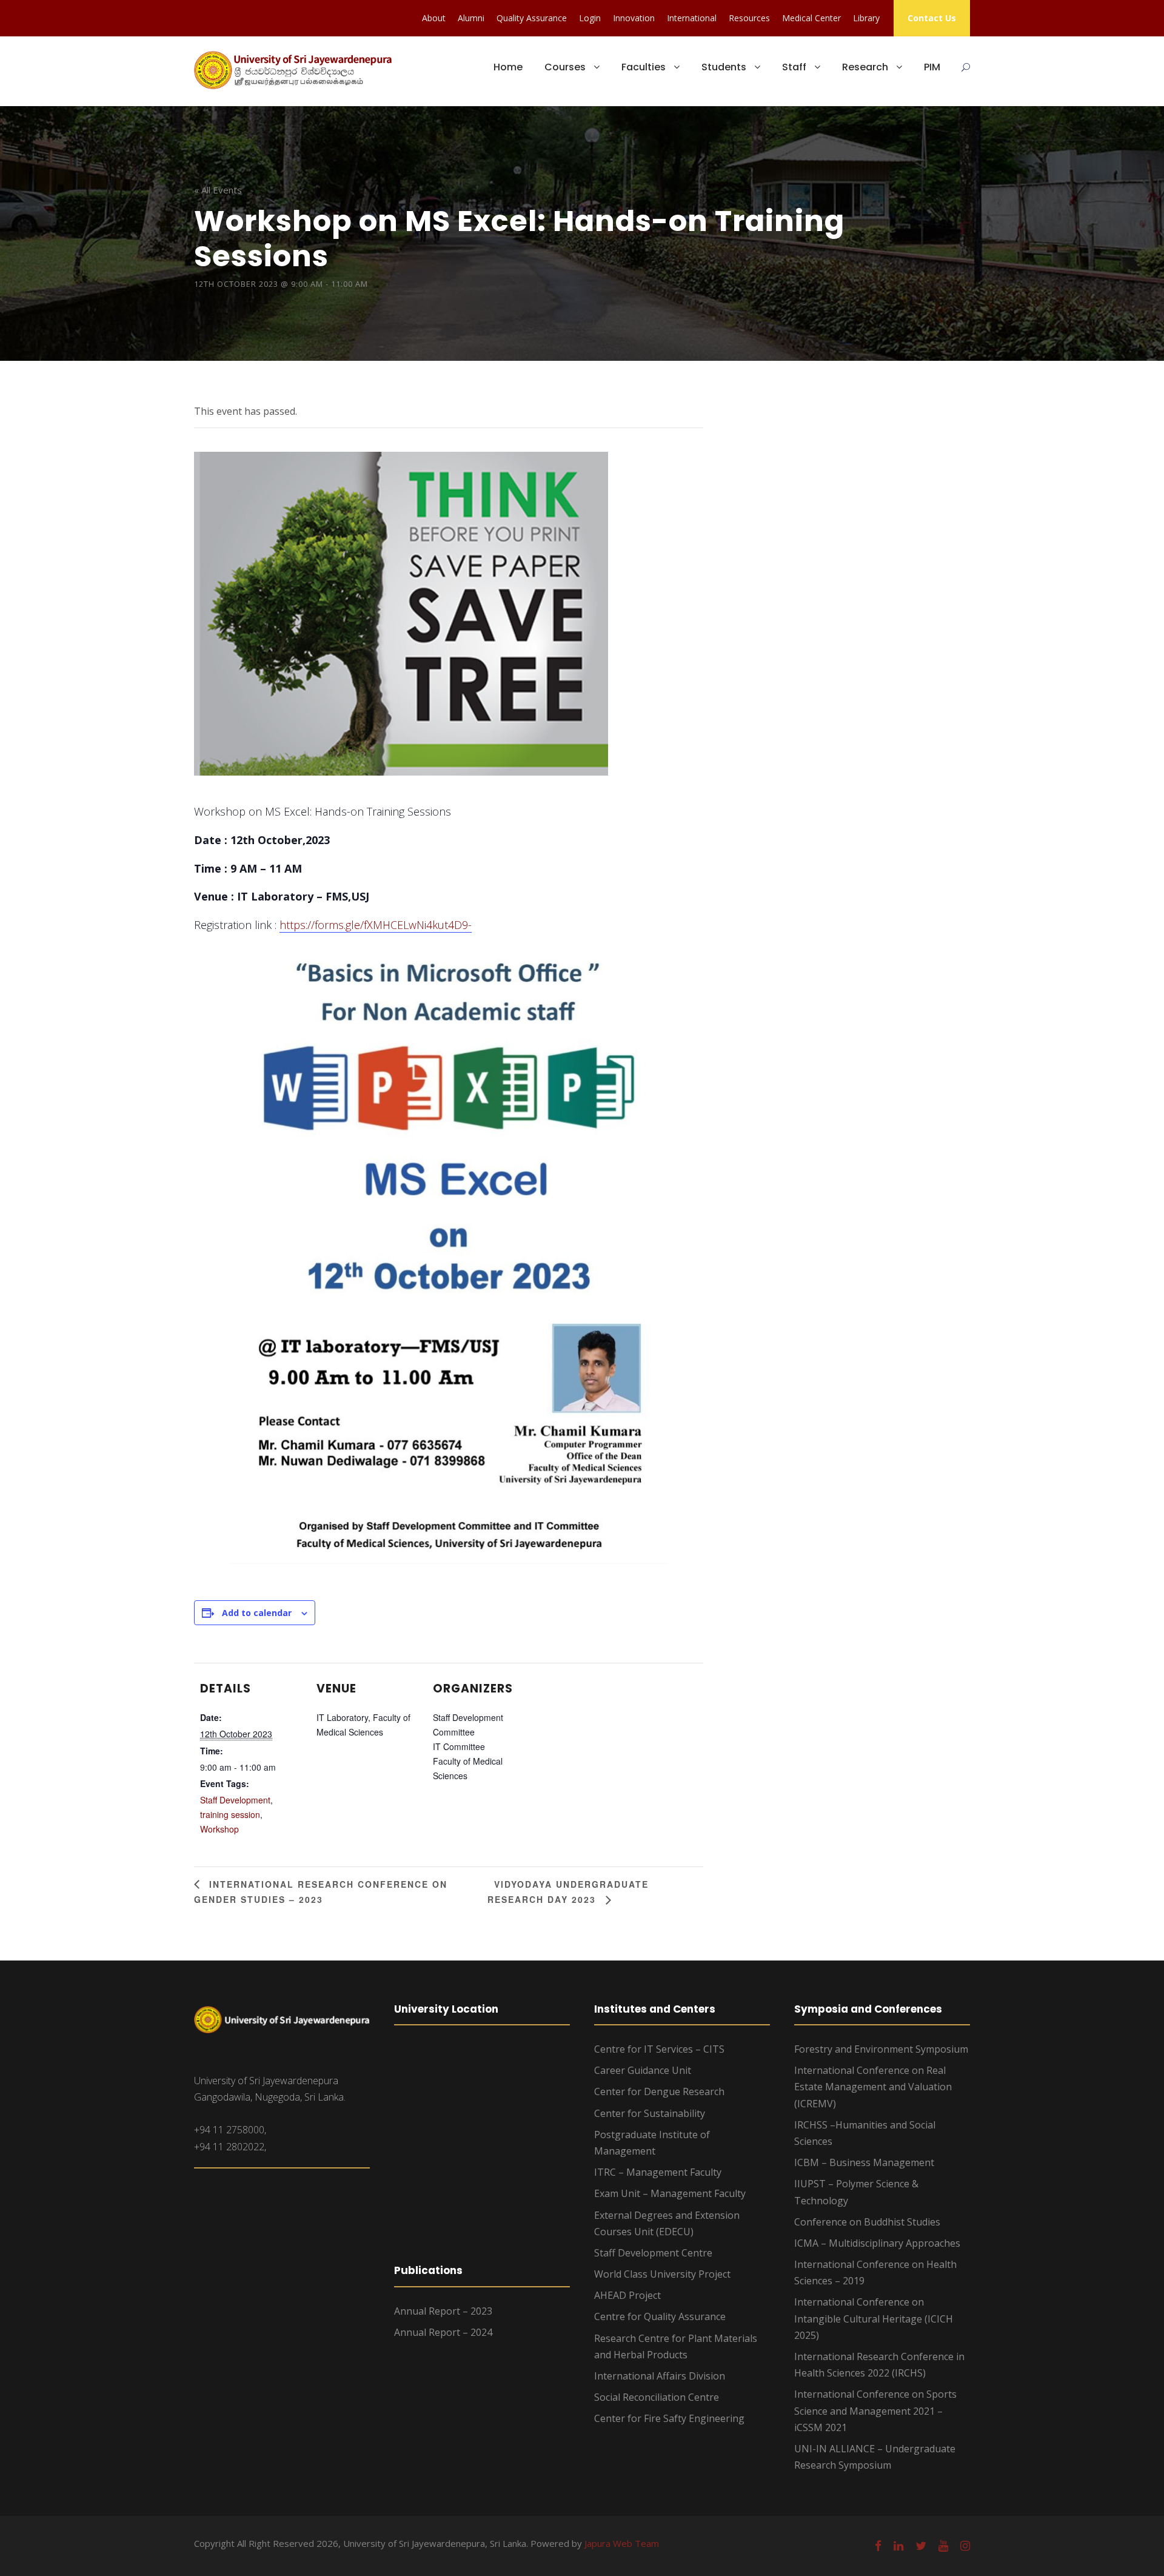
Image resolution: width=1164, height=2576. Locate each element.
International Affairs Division (660, 2376)
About (434, 18)
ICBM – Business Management (864, 2162)
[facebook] (878, 2546)
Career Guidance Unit (643, 2070)
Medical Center (811, 18)
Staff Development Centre (653, 2253)
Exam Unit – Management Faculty (670, 2193)
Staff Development (235, 1800)
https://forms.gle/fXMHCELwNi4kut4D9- (376, 925)
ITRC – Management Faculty (658, 2172)
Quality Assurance (532, 18)
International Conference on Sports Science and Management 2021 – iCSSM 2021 (875, 2410)
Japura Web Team (622, 2543)
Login (590, 18)
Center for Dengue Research (659, 2091)
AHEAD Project (627, 2295)
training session (230, 1814)
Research (865, 67)
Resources (749, 18)
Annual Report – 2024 (443, 2332)
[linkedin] (898, 2546)
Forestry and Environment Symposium (881, 2049)
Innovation (634, 18)
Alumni (471, 18)
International (692, 18)
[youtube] (943, 2546)
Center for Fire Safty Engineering (669, 2418)
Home (508, 67)
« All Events (218, 190)
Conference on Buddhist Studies (867, 2222)
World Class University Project (662, 2274)
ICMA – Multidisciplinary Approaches (877, 2243)
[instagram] (965, 2546)
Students (724, 67)
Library (866, 18)
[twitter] (921, 2546)
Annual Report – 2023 (443, 2311)
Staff (794, 67)
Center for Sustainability (650, 2113)
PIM (932, 67)
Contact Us (932, 18)
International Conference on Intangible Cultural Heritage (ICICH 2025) (874, 2318)
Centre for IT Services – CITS (659, 2049)
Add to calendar (257, 1613)
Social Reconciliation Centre (657, 2397)
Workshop (219, 1829)
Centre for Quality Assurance (660, 2316)
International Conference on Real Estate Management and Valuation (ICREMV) (873, 2087)
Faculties (644, 67)
